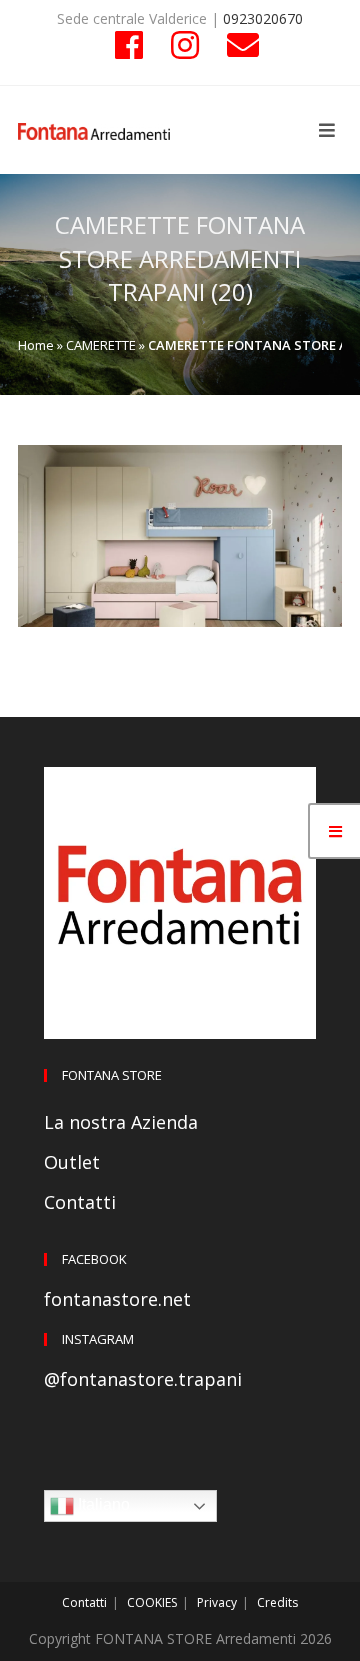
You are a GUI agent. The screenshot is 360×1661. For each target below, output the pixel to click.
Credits (277, 1602)
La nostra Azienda (121, 1122)
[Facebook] (129, 45)
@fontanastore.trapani (143, 1379)
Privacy (217, 1602)
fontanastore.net (117, 1299)
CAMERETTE (101, 345)
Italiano (102, 1504)
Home (36, 345)
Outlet (72, 1162)
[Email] (236, 45)
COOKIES (152, 1602)
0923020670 (263, 18)
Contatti (80, 1202)
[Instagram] (185, 45)
